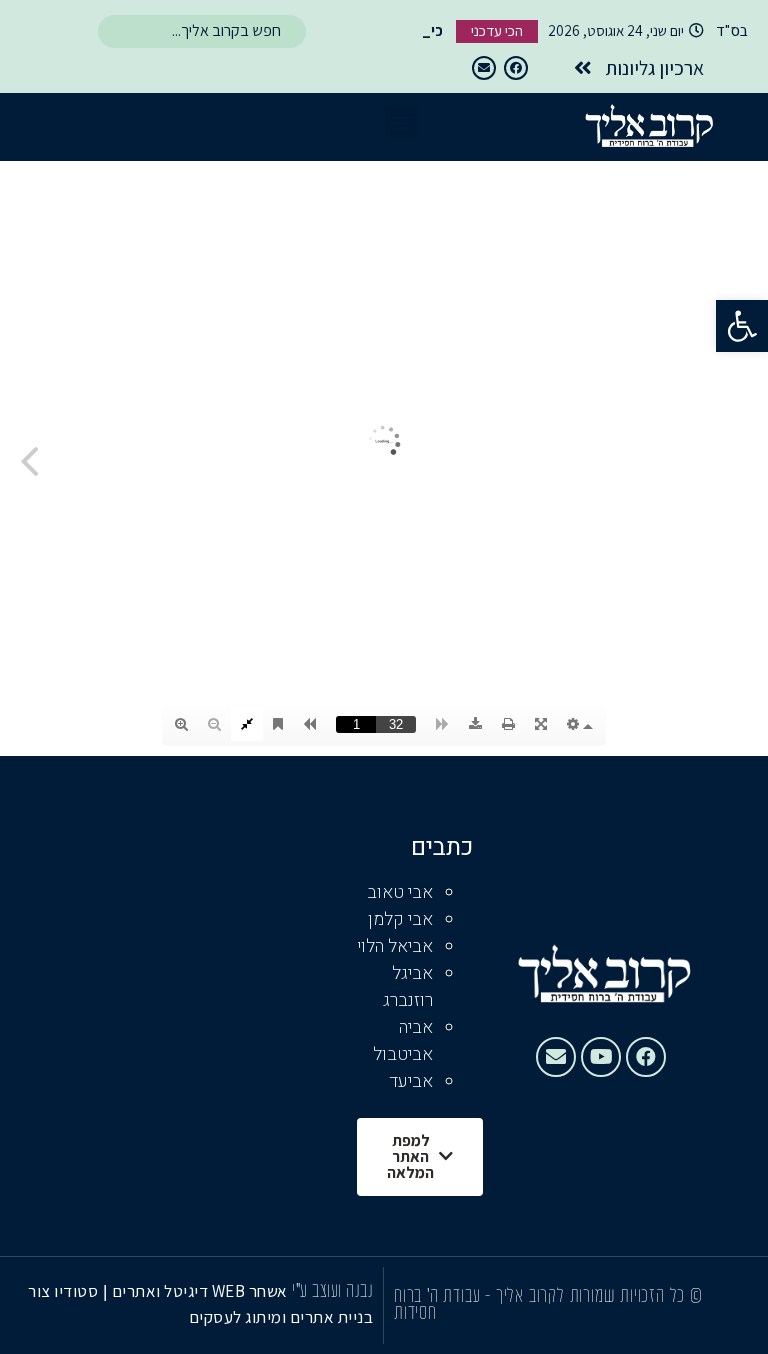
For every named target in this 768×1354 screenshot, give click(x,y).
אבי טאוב (400, 892)
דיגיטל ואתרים (162, 1291)
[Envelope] (484, 68)
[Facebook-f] (516, 68)
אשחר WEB (250, 1291)
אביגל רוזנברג (408, 987)
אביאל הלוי (395, 946)
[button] (742, 326)
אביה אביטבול (403, 1041)
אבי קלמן (400, 919)
